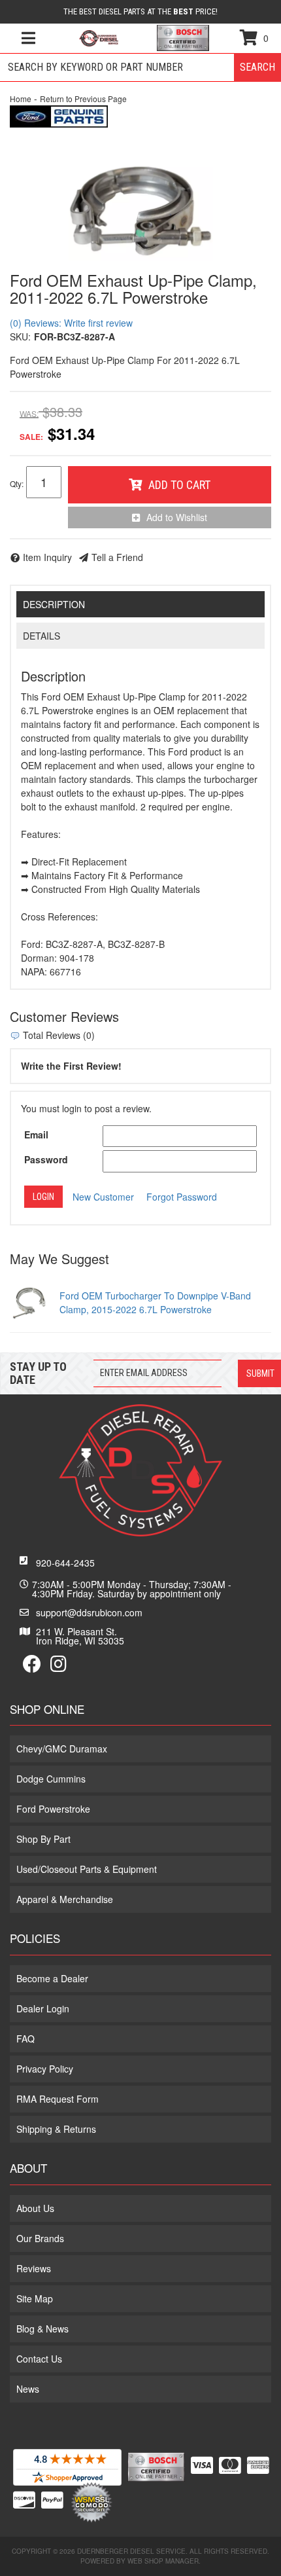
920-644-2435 (65, 1563)
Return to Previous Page (83, 99)
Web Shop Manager (163, 2561)
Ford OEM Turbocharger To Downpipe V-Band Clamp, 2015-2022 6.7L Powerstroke (155, 1302)
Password (46, 1159)
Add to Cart (179, 485)
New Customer (103, 1197)
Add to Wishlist (177, 517)
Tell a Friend (117, 557)
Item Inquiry (47, 557)
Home (21, 99)
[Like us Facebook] (32, 1667)
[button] (140, 67)
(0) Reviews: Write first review (71, 323)
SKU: (20, 336)
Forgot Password (182, 1197)
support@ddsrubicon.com (89, 1612)
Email (36, 1134)
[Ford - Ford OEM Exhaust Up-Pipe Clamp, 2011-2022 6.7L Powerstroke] (59, 115)
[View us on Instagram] (58, 1667)
